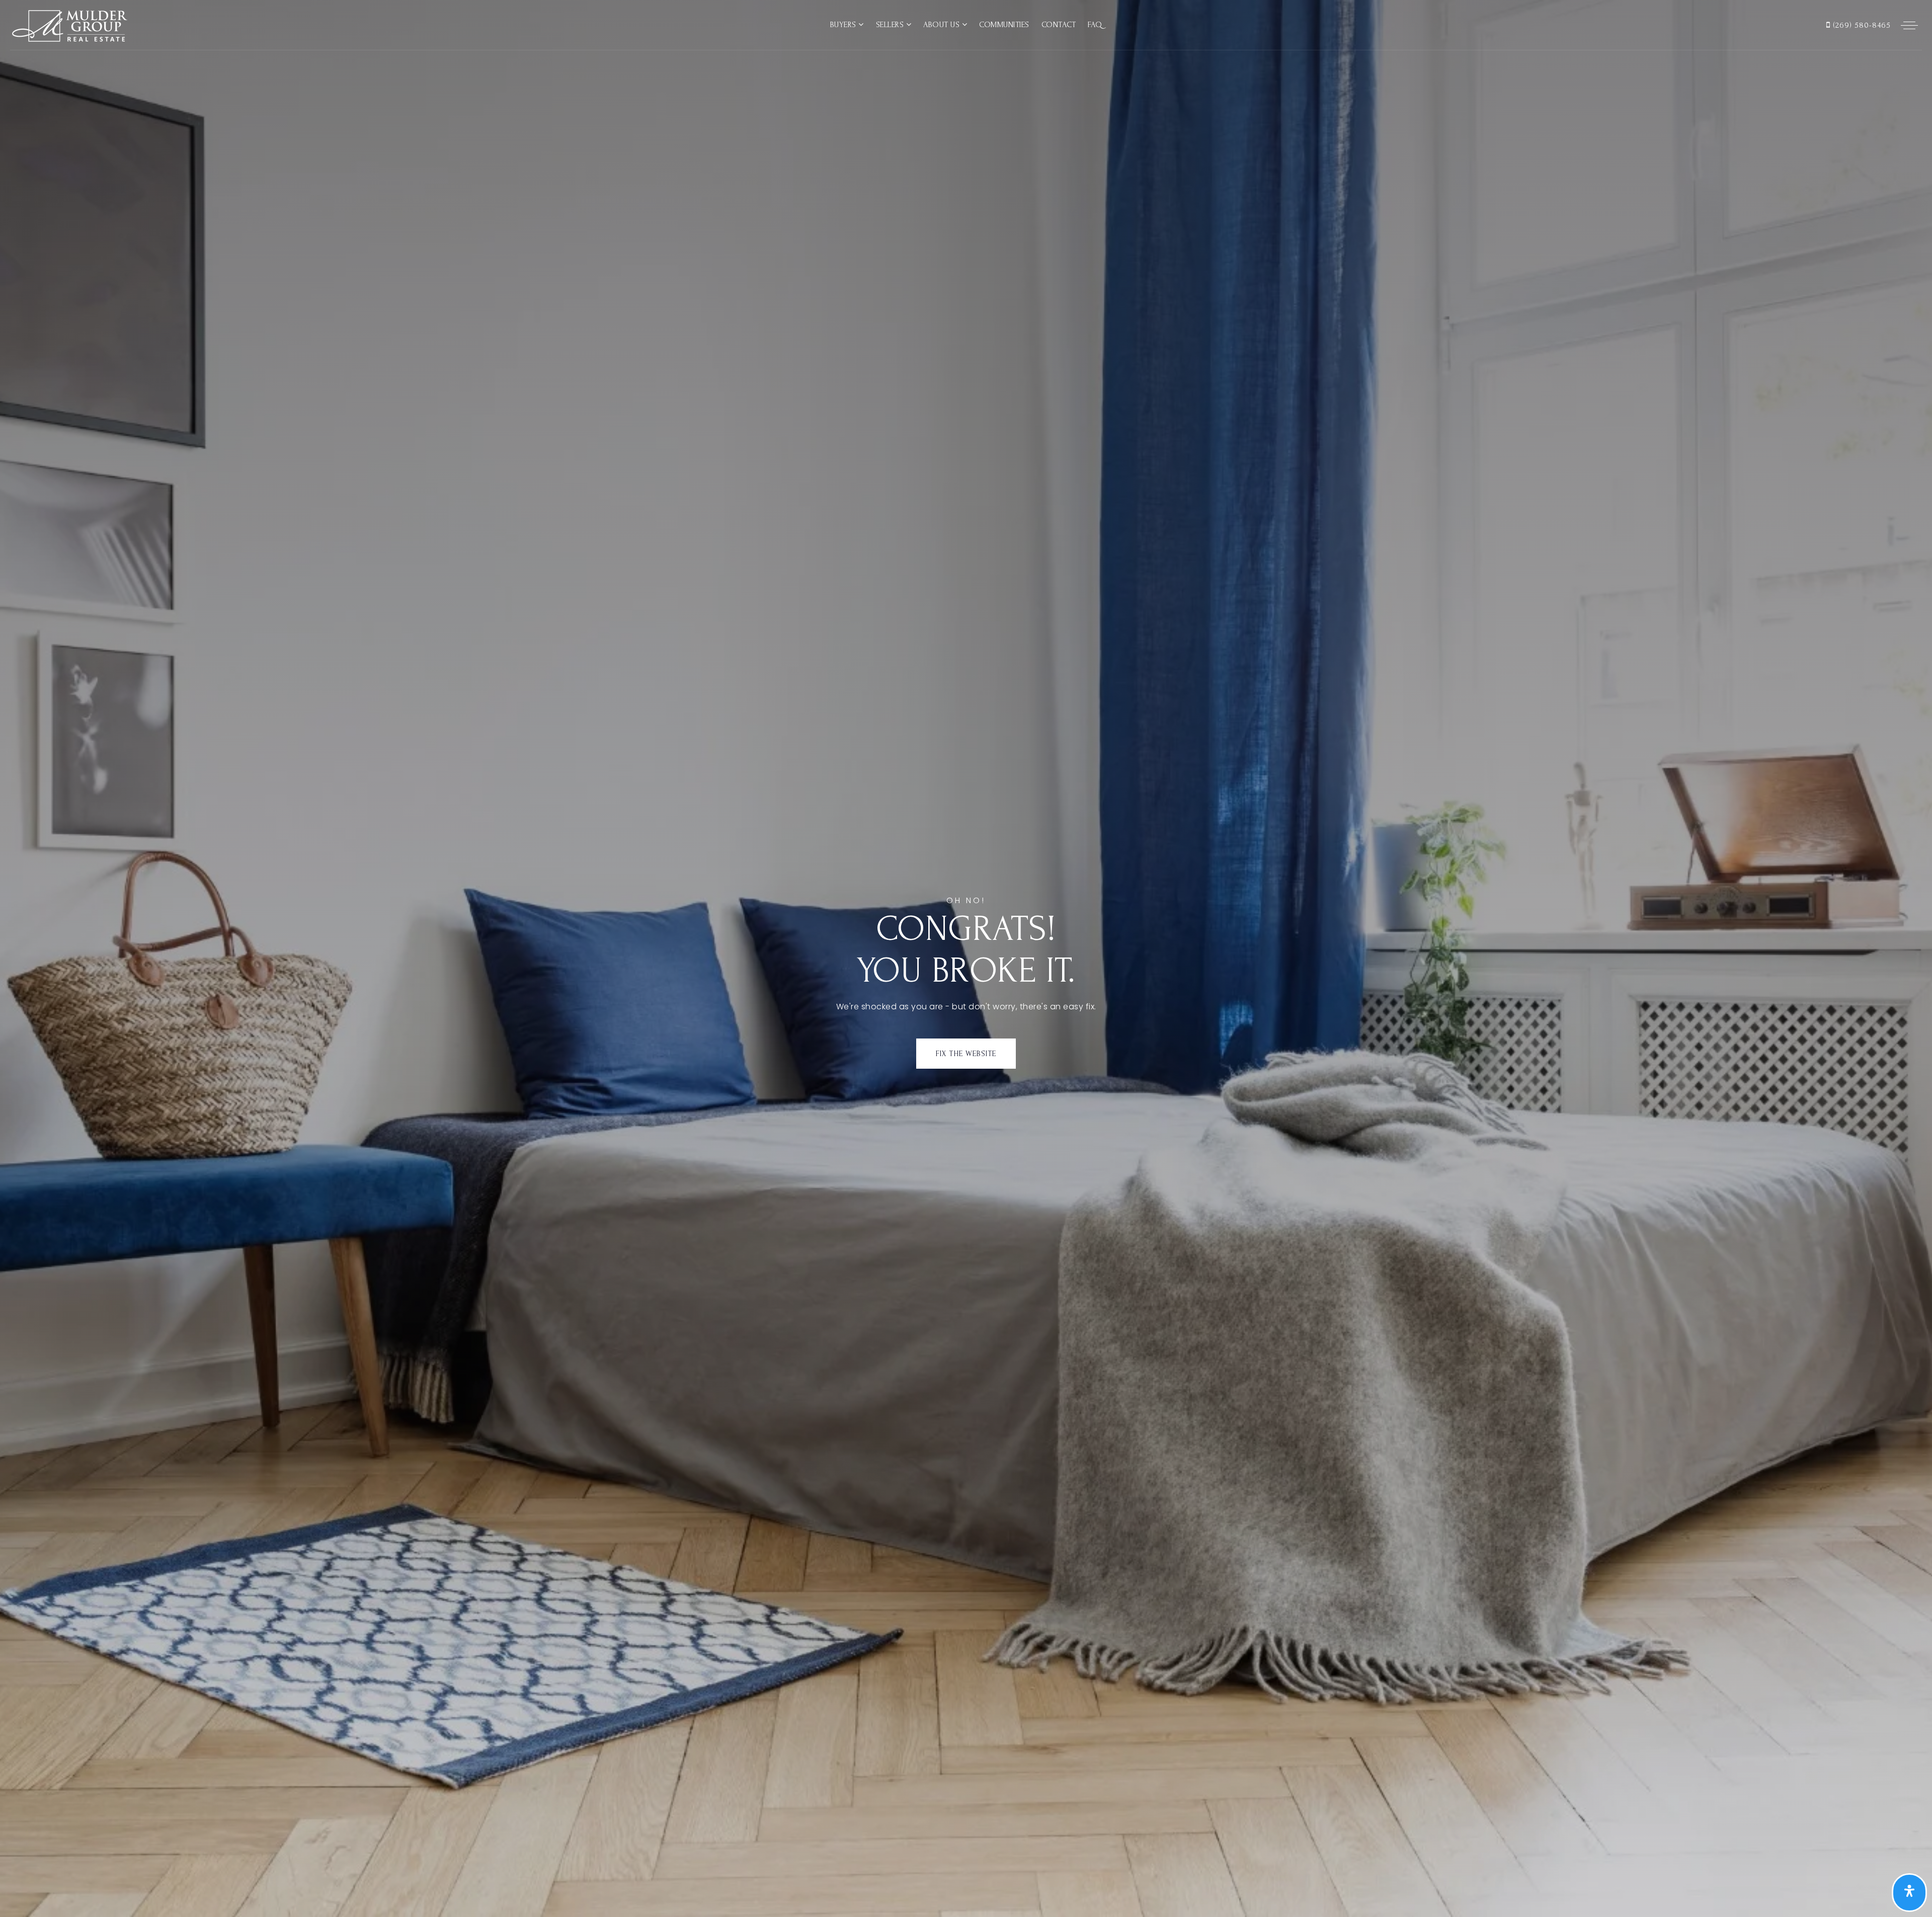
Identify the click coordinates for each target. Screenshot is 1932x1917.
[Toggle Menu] (1909, 25)
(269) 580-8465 (1861, 25)
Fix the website (966, 1054)
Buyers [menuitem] (844, 25)
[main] (966, 958)
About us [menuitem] (943, 25)
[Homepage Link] (69, 24)
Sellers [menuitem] (891, 25)
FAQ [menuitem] (1095, 25)
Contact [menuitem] (1059, 25)
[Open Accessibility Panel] (1909, 1893)
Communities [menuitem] (1004, 25)
